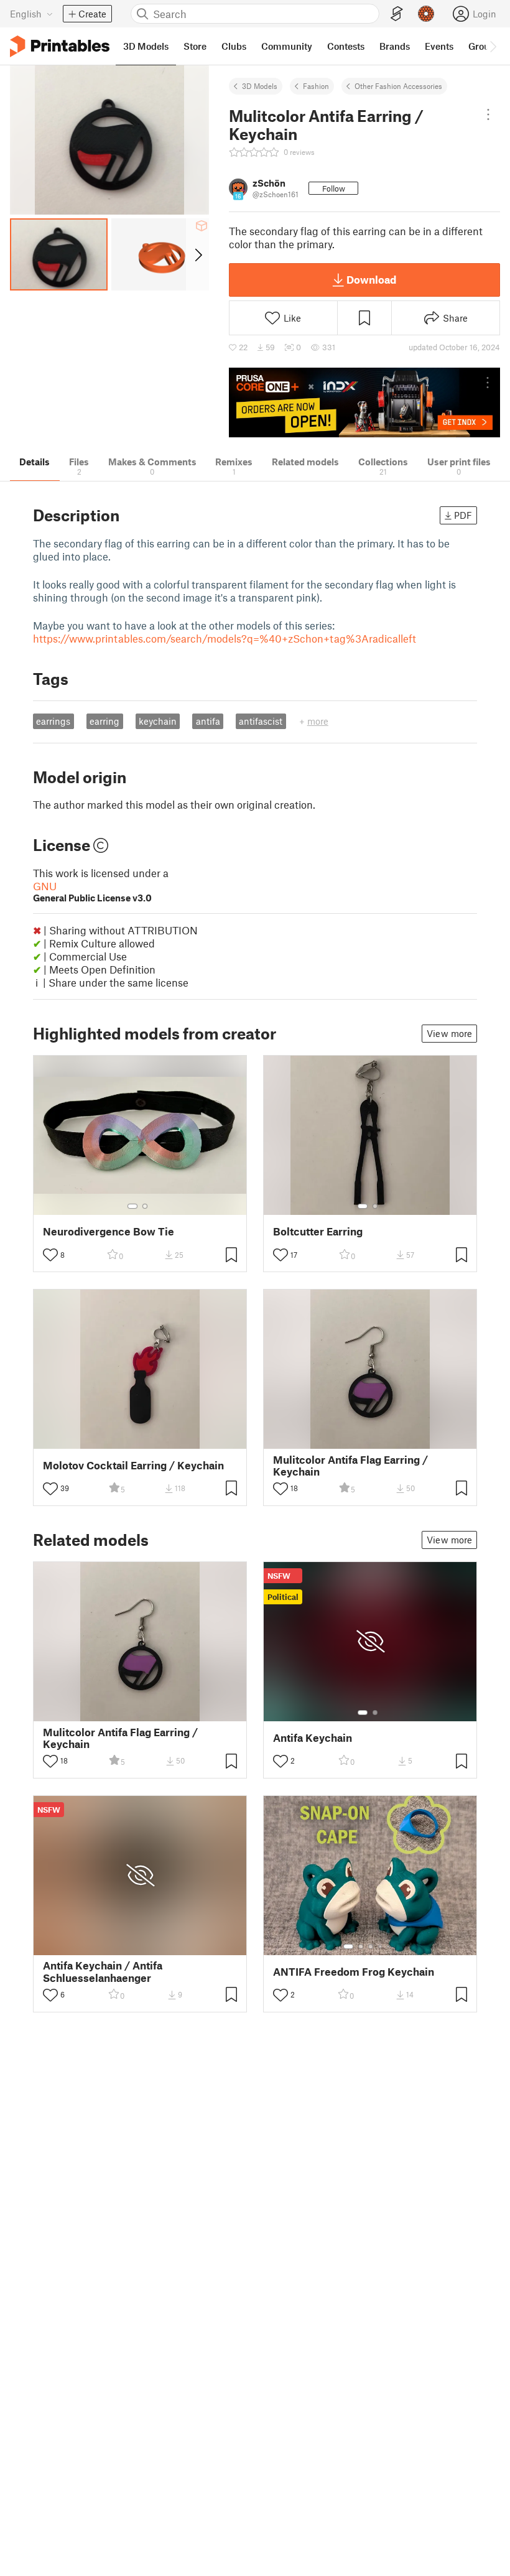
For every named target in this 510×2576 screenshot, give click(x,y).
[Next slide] (197, 254)
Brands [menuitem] (395, 46)
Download (371, 279)
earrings (53, 721)
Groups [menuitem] (484, 46)
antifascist (261, 721)
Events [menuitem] (439, 46)
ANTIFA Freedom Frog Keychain (354, 1972)
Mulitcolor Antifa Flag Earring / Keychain (350, 1466)
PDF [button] (463, 515)
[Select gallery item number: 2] (145, 1206)
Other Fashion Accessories (398, 86)
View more (449, 1033)
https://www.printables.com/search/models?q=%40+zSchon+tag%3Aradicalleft (225, 638)
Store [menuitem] (195, 46)
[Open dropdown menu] (489, 114)
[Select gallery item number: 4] (381, 1946)
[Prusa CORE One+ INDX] (364, 403)
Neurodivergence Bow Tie (109, 1231)
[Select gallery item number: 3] (371, 1946)
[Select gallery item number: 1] (132, 1206)
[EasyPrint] (397, 14)
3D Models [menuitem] (146, 46)
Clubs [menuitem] (234, 46)
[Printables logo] (60, 46)
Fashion (316, 86)
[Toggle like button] (50, 1255)
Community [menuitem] (287, 46)
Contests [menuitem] (346, 46)
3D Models (260, 86)
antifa (208, 721)
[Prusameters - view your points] (426, 14)
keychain (158, 721)
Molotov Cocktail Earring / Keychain (133, 1465)
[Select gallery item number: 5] (389, 1946)
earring (104, 721)
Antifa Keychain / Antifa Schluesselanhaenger (103, 1971)
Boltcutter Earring (318, 1231)
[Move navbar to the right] (493, 46)
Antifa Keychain (313, 1738)
